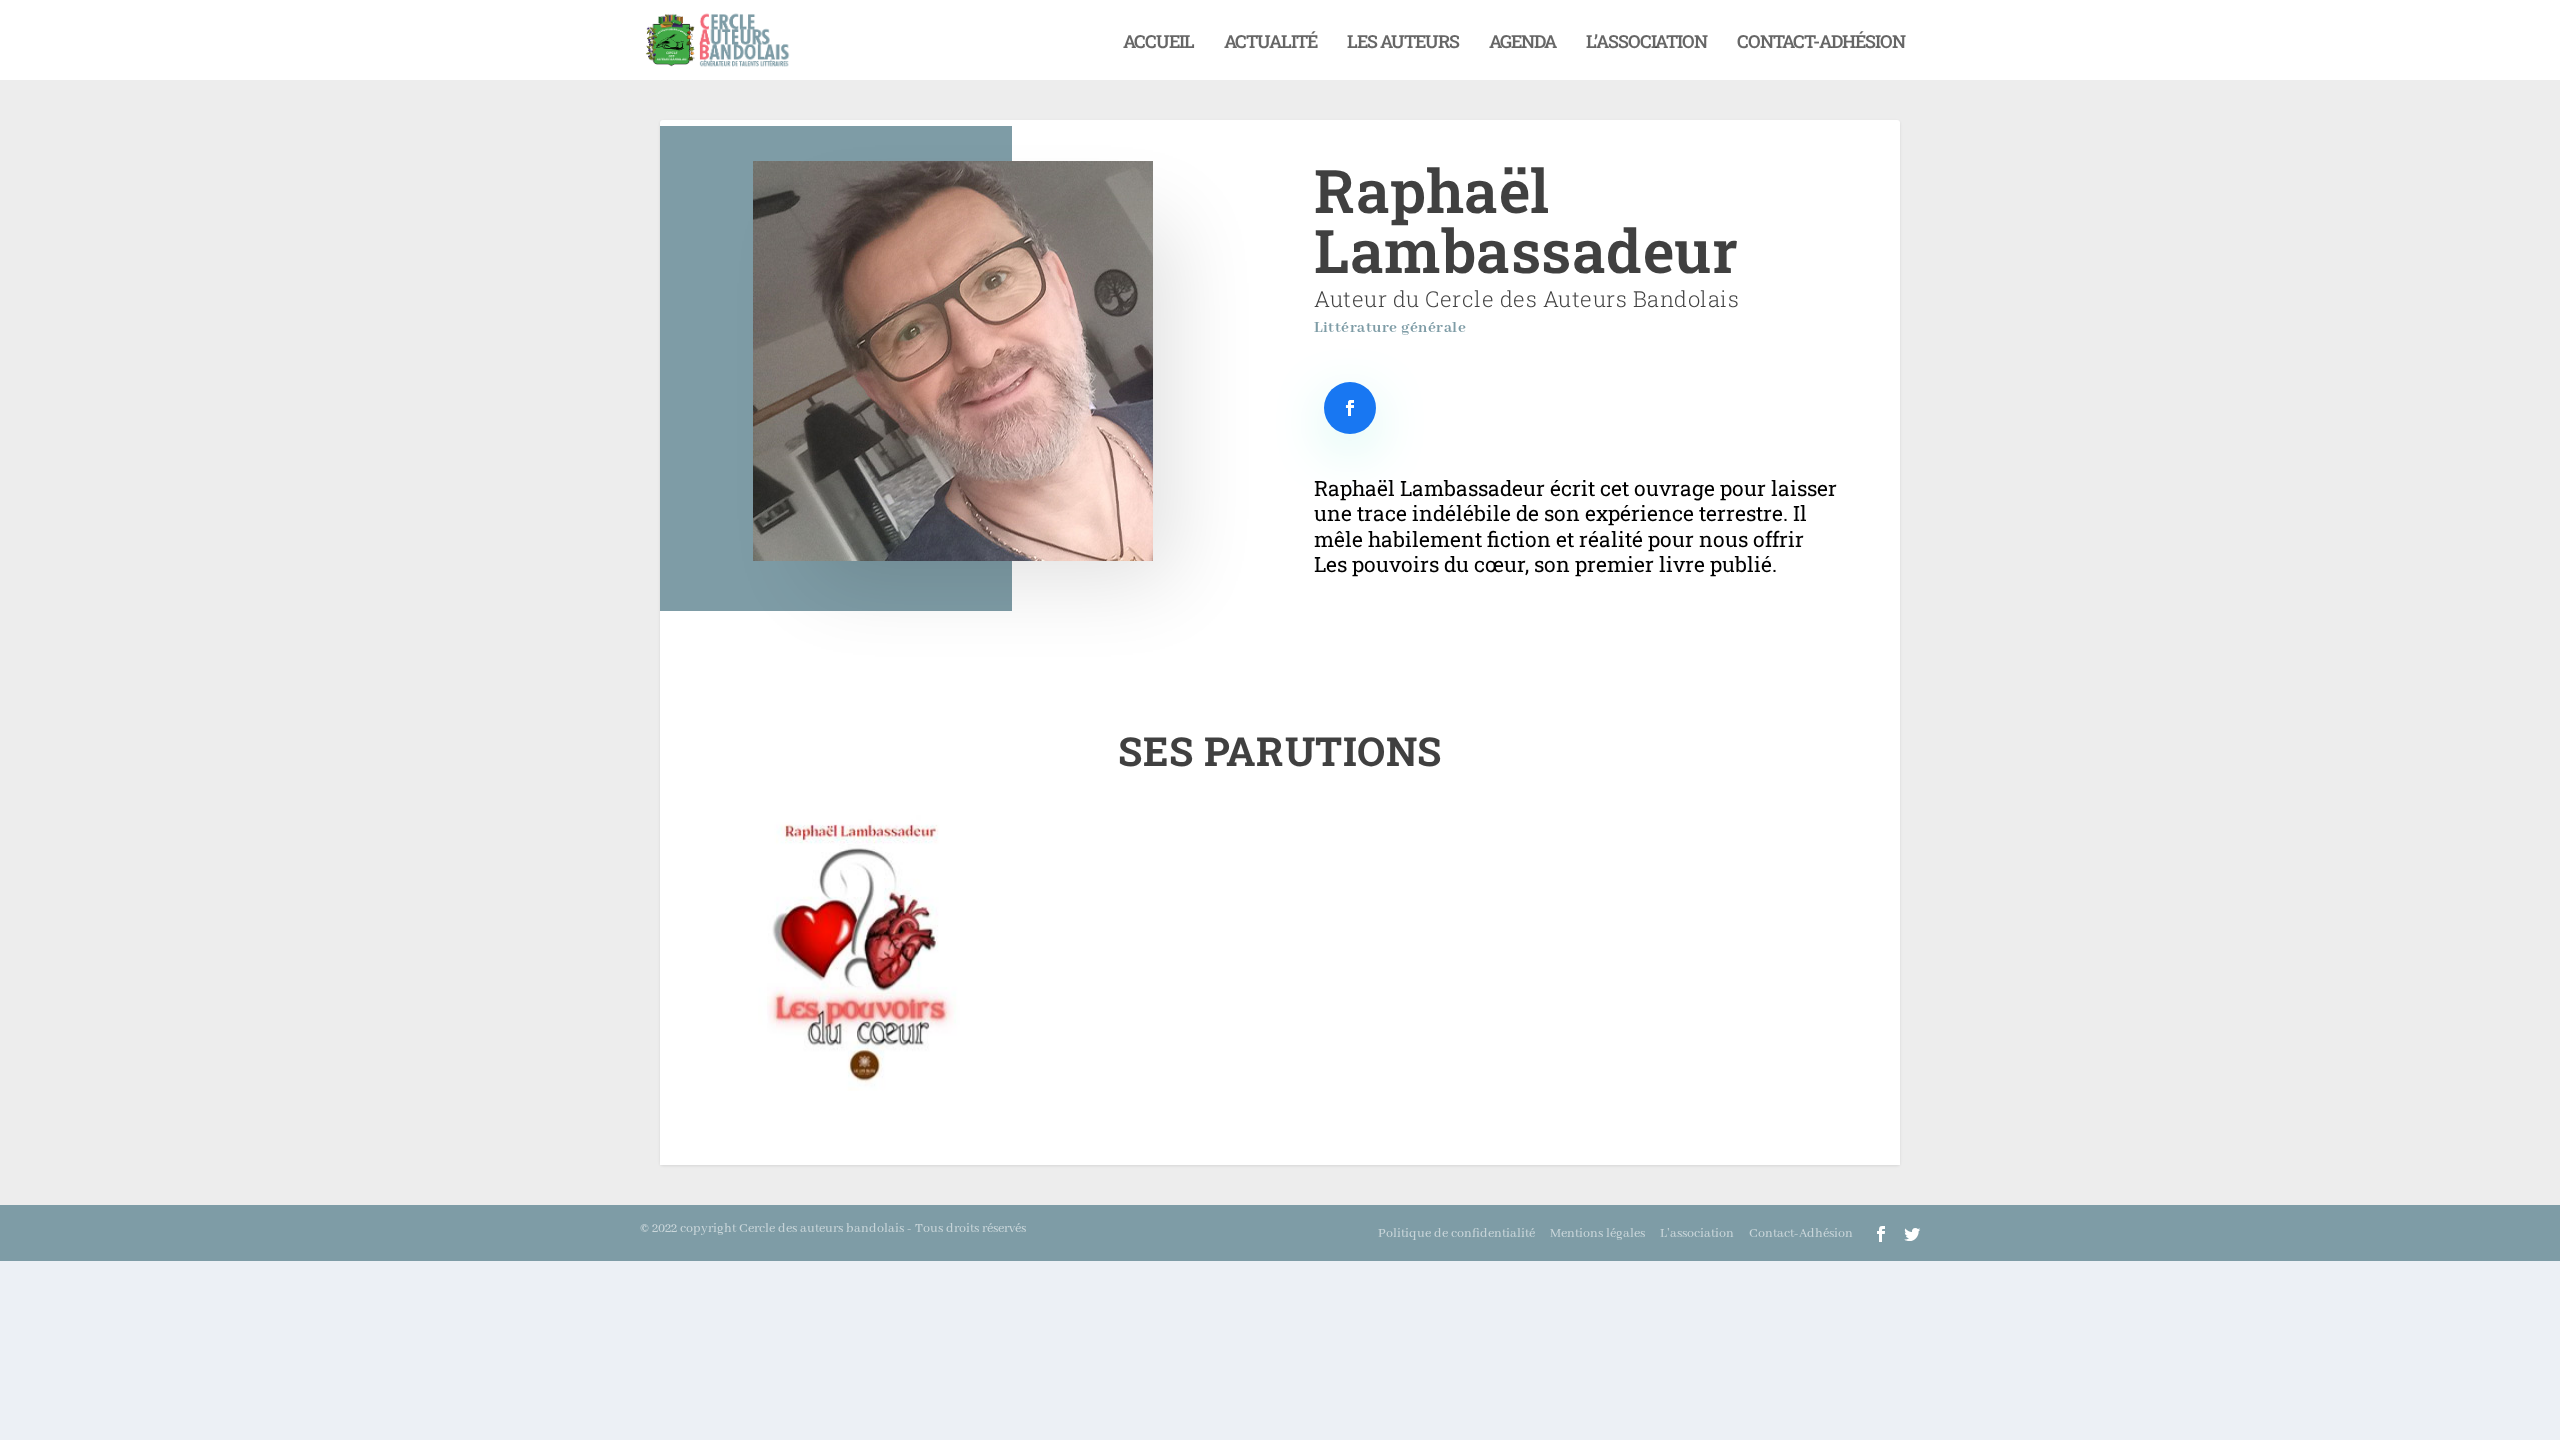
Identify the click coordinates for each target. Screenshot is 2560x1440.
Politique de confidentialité (1456, 1233)
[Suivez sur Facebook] (1350, 408)
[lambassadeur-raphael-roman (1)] (852, 1085)
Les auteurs (1403, 43)
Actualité (1270, 43)
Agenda (1522, 43)
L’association (1646, 43)
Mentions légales (1597, 1233)
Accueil (1158, 43)
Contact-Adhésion (1821, 43)
